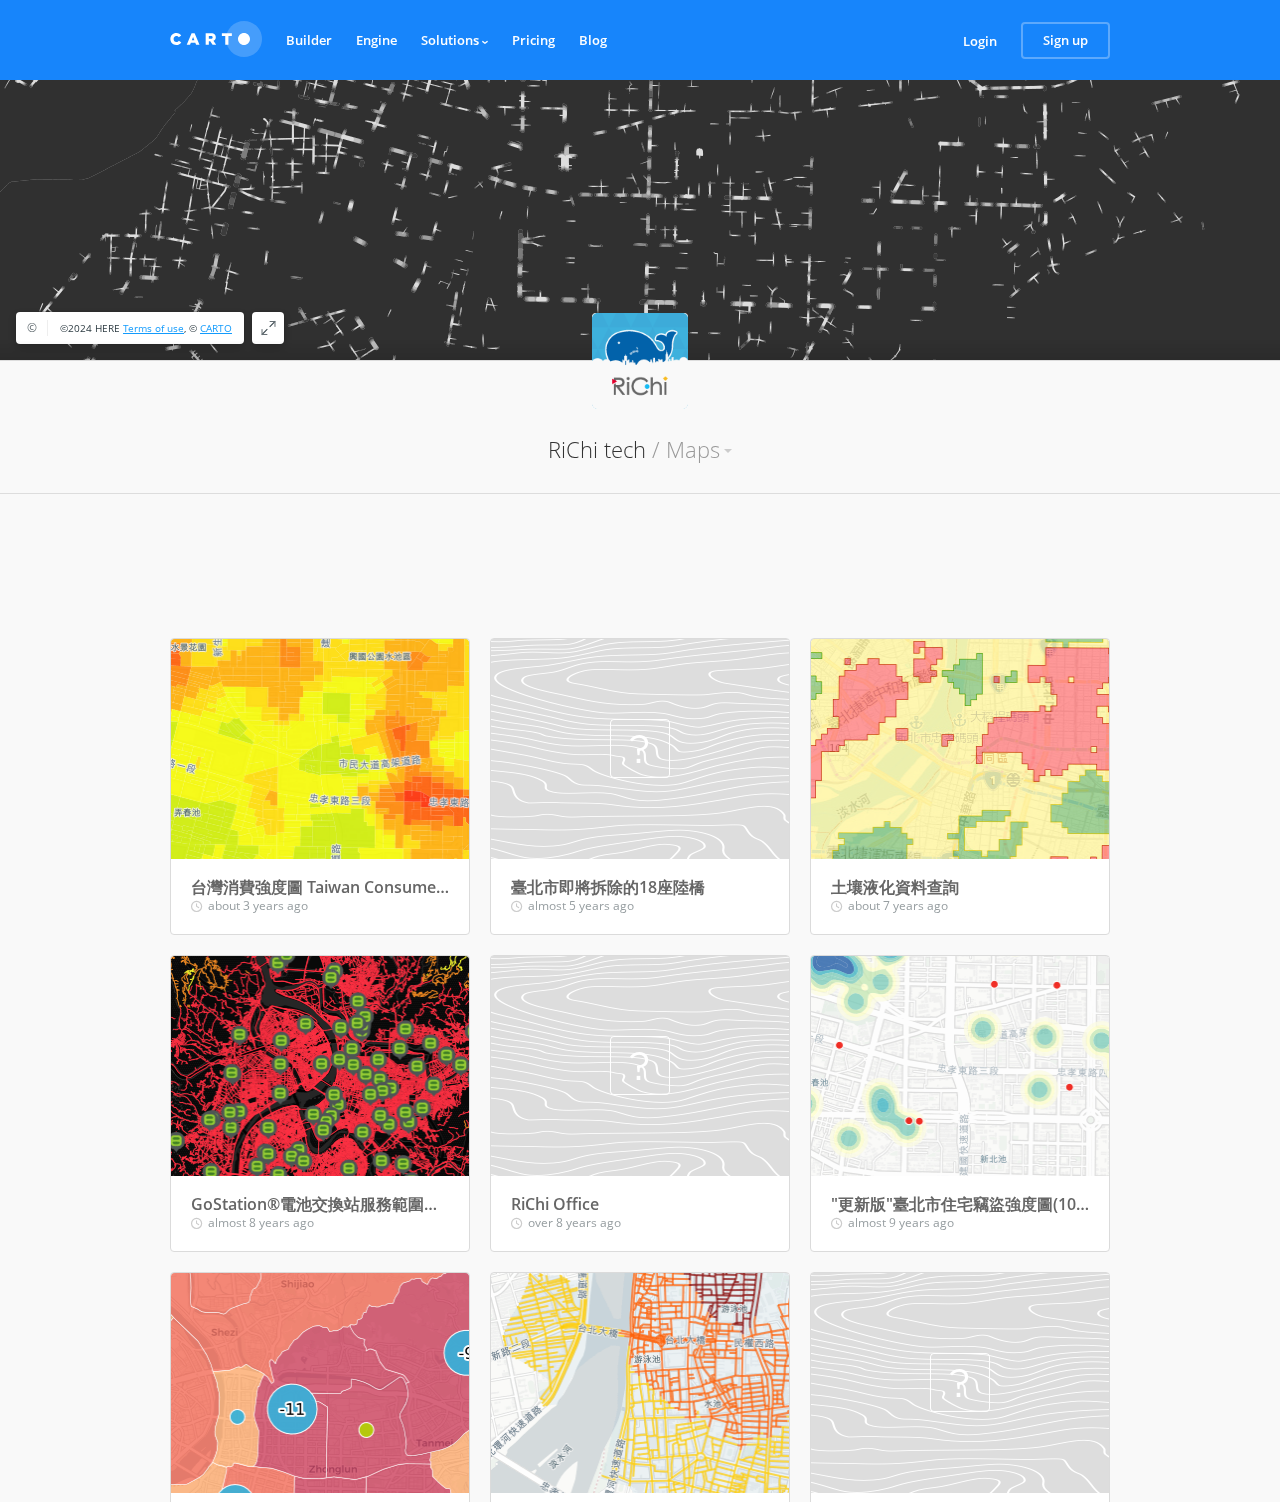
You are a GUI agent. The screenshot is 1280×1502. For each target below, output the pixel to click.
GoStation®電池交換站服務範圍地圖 (320, 1204)
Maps (693, 449)
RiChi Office (555, 1204)
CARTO (216, 328)
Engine (376, 40)
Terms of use (153, 328)
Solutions (451, 40)
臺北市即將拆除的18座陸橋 (608, 887)
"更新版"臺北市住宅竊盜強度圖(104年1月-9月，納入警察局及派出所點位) (960, 1204)
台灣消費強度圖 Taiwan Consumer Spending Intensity (320, 887)
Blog (593, 40)
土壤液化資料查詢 (895, 887)
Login (980, 41)
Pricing (533, 40)
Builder (309, 40)
